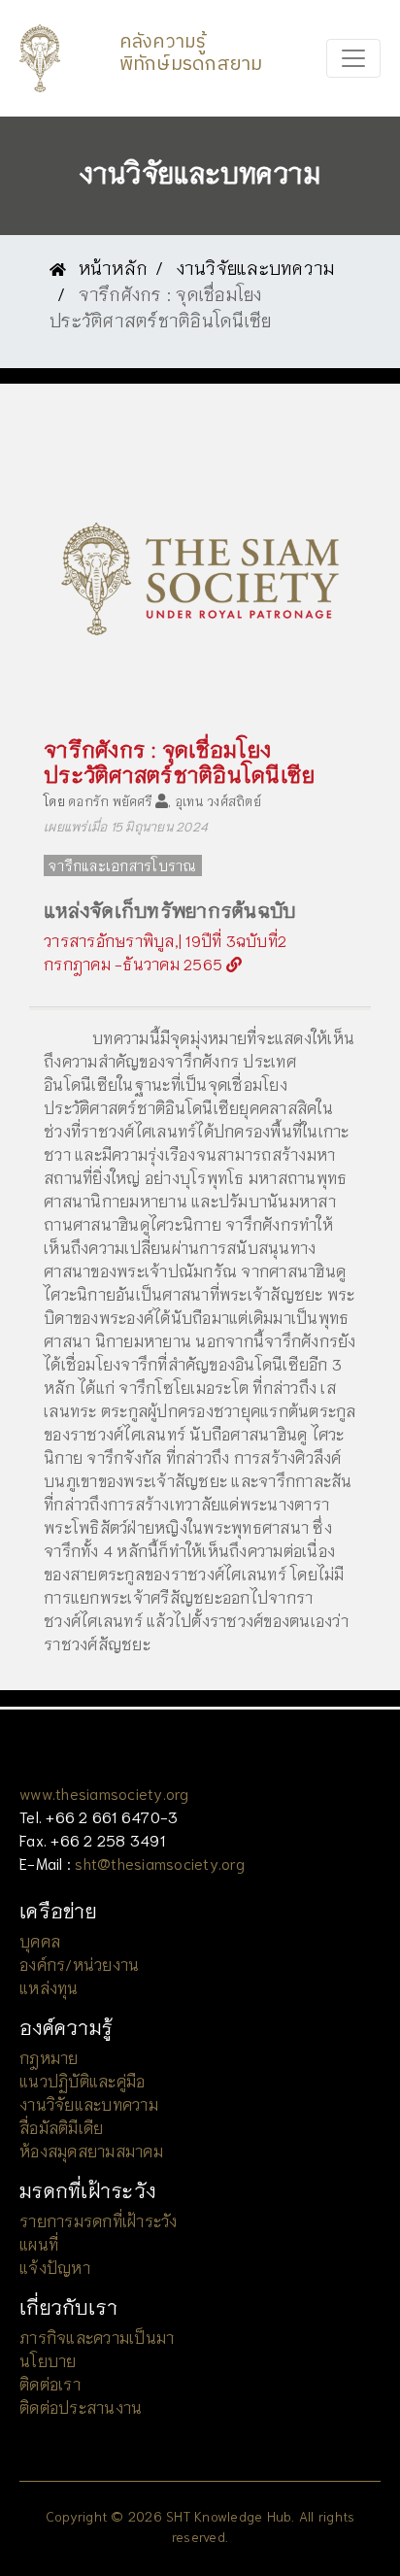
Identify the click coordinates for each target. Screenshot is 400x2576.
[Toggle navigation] (353, 58)
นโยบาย (48, 2360)
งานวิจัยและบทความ (256, 267)
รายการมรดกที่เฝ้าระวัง (99, 2220)
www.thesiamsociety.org (104, 1793)
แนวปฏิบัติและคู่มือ (82, 2080)
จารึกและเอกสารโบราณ (123, 865)
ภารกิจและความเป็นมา (97, 2337)
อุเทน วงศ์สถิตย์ (218, 801)
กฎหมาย (49, 2057)
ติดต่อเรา (50, 2383)
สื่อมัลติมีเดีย (61, 2127)
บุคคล (40, 1940)
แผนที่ (39, 2243)
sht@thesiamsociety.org (160, 1863)
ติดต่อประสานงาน (81, 2407)
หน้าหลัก (110, 267)
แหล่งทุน (49, 1987)
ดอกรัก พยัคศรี (110, 801)
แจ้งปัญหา (55, 2267)
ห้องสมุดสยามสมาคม (91, 2150)
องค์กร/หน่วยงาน (79, 1964)
